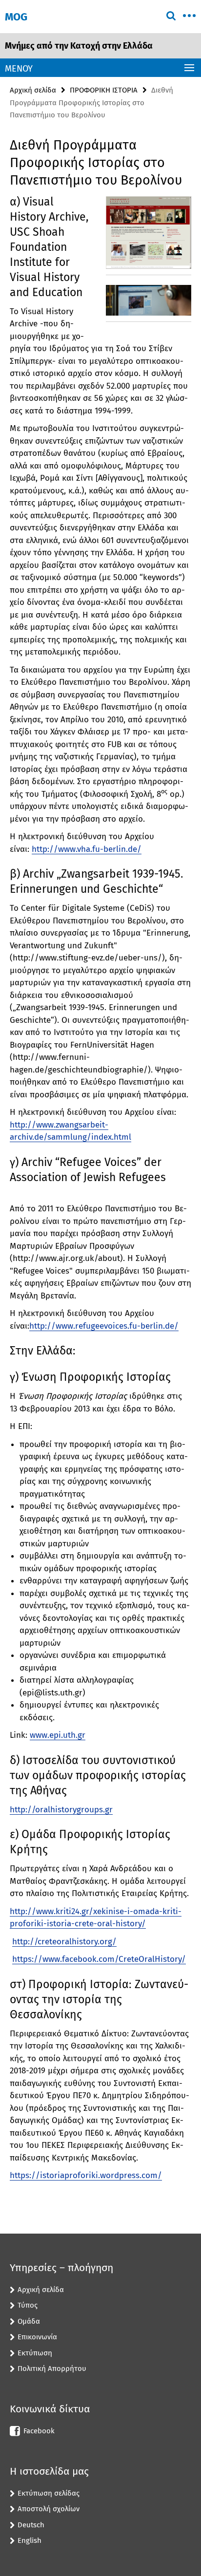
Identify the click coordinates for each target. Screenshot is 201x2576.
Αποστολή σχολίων (49, 2509)
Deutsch (31, 2525)
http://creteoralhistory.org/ (64, 1942)
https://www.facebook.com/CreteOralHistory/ (99, 1959)
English (30, 2540)
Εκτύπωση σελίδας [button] (49, 2493)
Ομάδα (29, 2321)
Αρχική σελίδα (33, 90)
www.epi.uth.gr (58, 1735)
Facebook (39, 2431)
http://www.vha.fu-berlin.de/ (87, 849)
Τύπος (28, 2305)
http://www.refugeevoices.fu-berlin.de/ (104, 1326)
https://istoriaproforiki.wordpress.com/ (86, 2175)
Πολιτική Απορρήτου (52, 2369)
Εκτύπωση (35, 2353)
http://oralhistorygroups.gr (61, 1810)
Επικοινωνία (37, 2337)
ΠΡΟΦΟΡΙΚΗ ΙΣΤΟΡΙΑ (104, 90)
